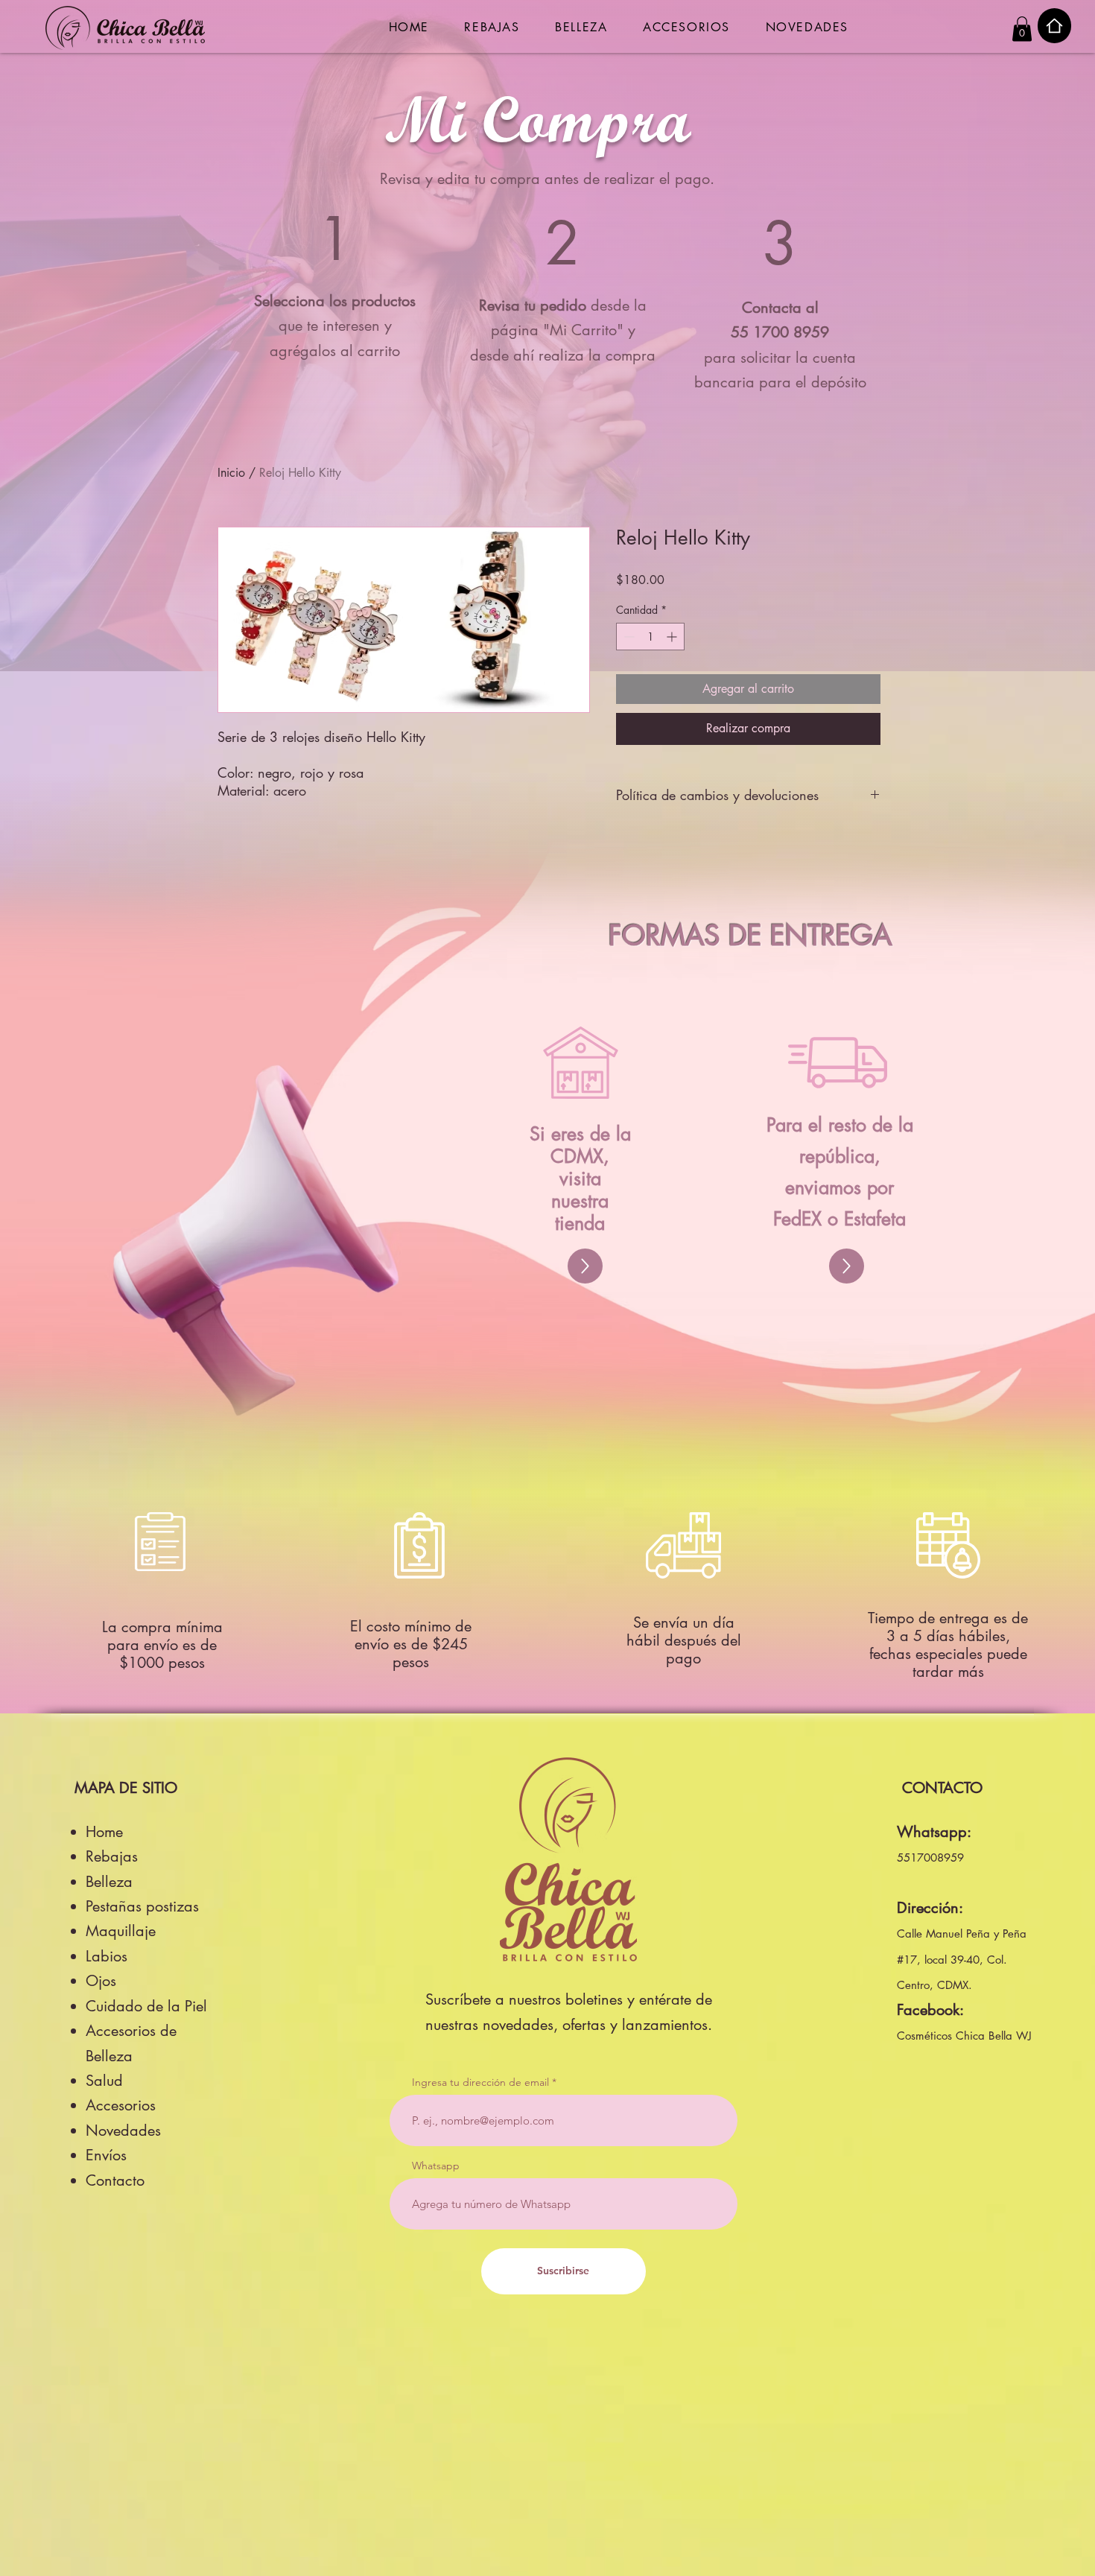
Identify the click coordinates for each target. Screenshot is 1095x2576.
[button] (1022, 29)
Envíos (106, 2155)
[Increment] (673, 637)
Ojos (101, 1981)
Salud (104, 2081)
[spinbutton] (650, 637)
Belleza (109, 1882)
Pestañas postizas (142, 1906)
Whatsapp (436, 2166)
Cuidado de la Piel (146, 2006)
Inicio (231, 473)
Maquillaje (121, 1931)
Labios (107, 1956)
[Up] (585, 1266)
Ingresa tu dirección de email (480, 2082)
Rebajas (112, 1856)
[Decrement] (628, 637)
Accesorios (121, 2105)
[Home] (1054, 26)
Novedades (123, 2131)
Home (104, 1832)
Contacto (115, 2180)
